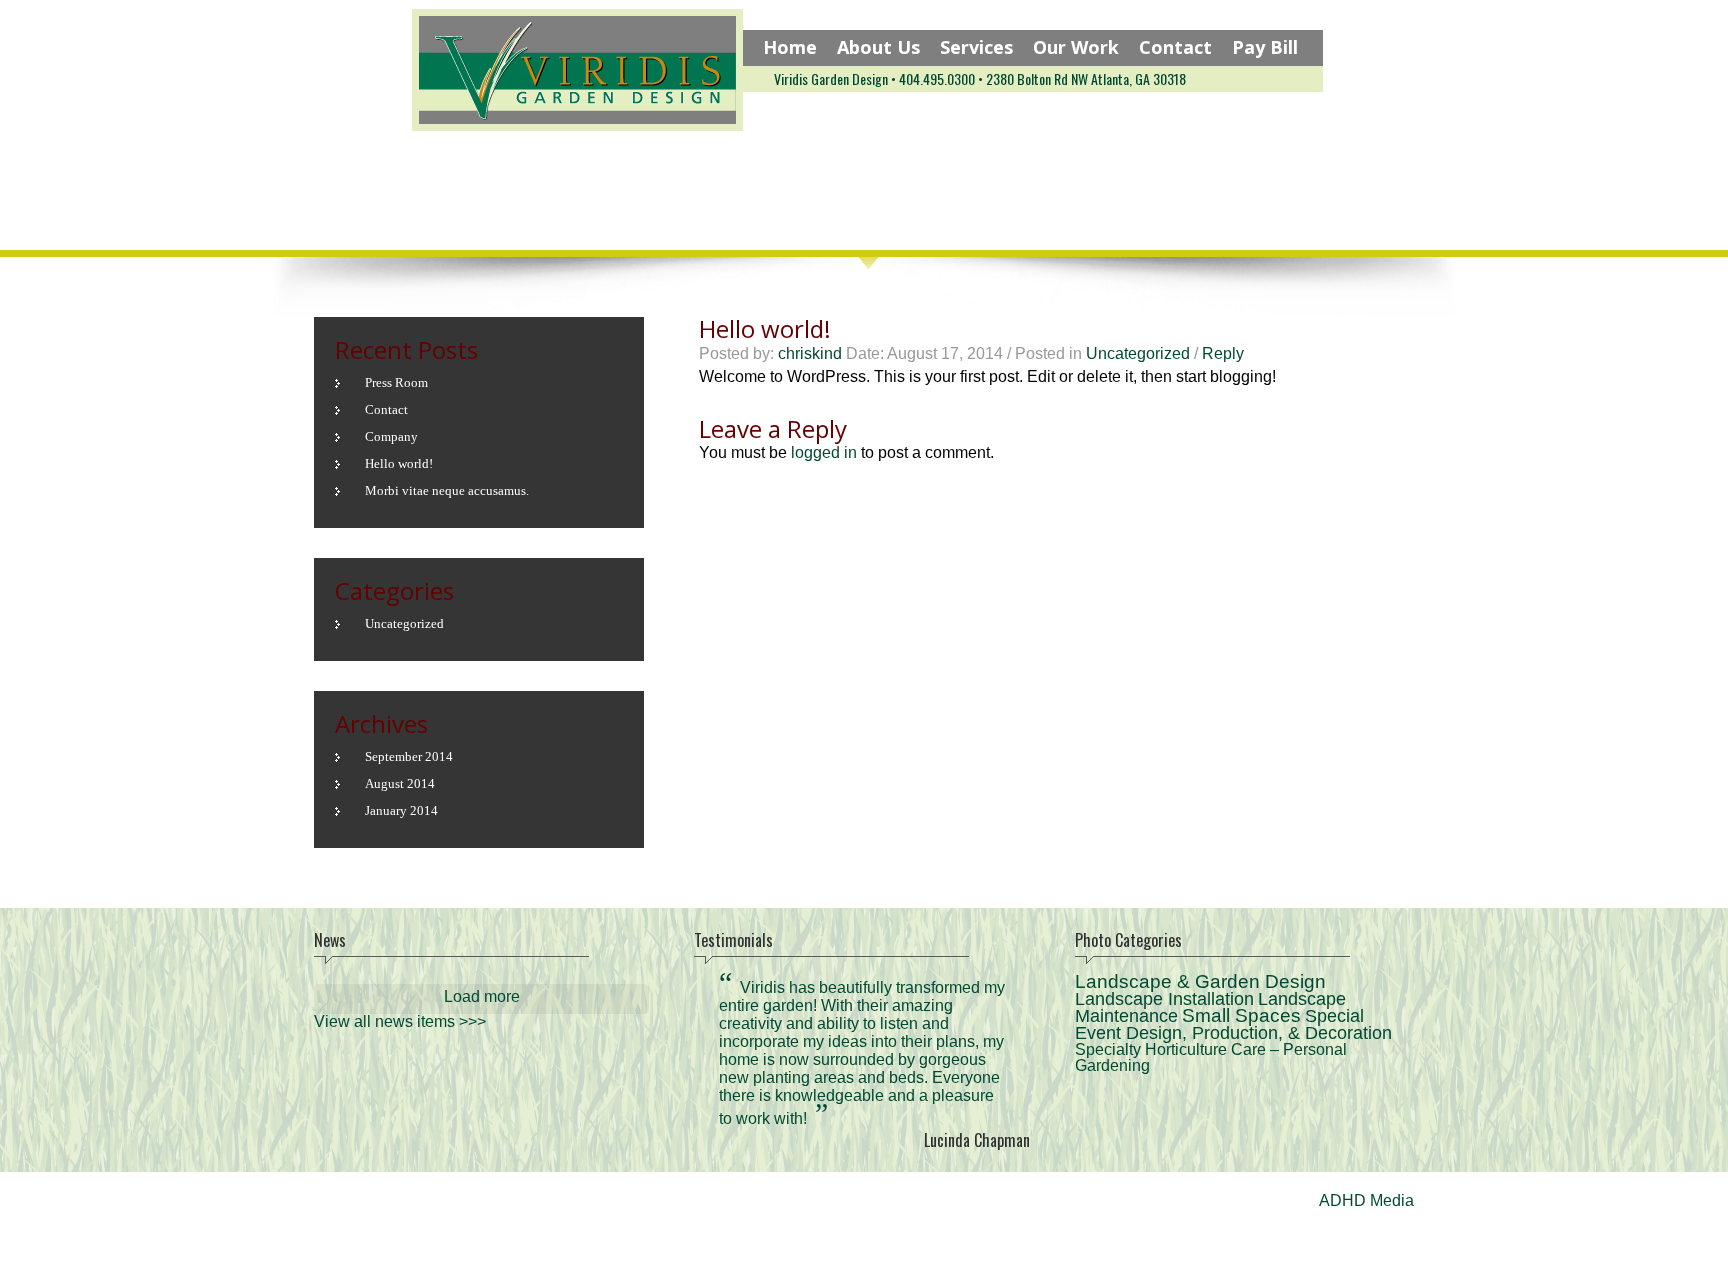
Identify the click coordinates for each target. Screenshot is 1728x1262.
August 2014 (400, 783)
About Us (878, 47)
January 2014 (401, 810)
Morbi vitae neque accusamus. (447, 490)
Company (391, 436)
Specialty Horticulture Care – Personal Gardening (1211, 1057)
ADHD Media (1366, 1200)
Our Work (1076, 47)
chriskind (810, 353)
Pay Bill (1265, 47)
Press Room (396, 382)
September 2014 (409, 756)
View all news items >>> (400, 1021)
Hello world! (399, 463)
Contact (1175, 47)
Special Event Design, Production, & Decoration (1233, 1024)
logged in (824, 452)
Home (790, 47)
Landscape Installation (1164, 999)
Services (976, 47)
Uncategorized (1138, 353)
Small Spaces (1241, 1015)
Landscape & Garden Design (1200, 981)
